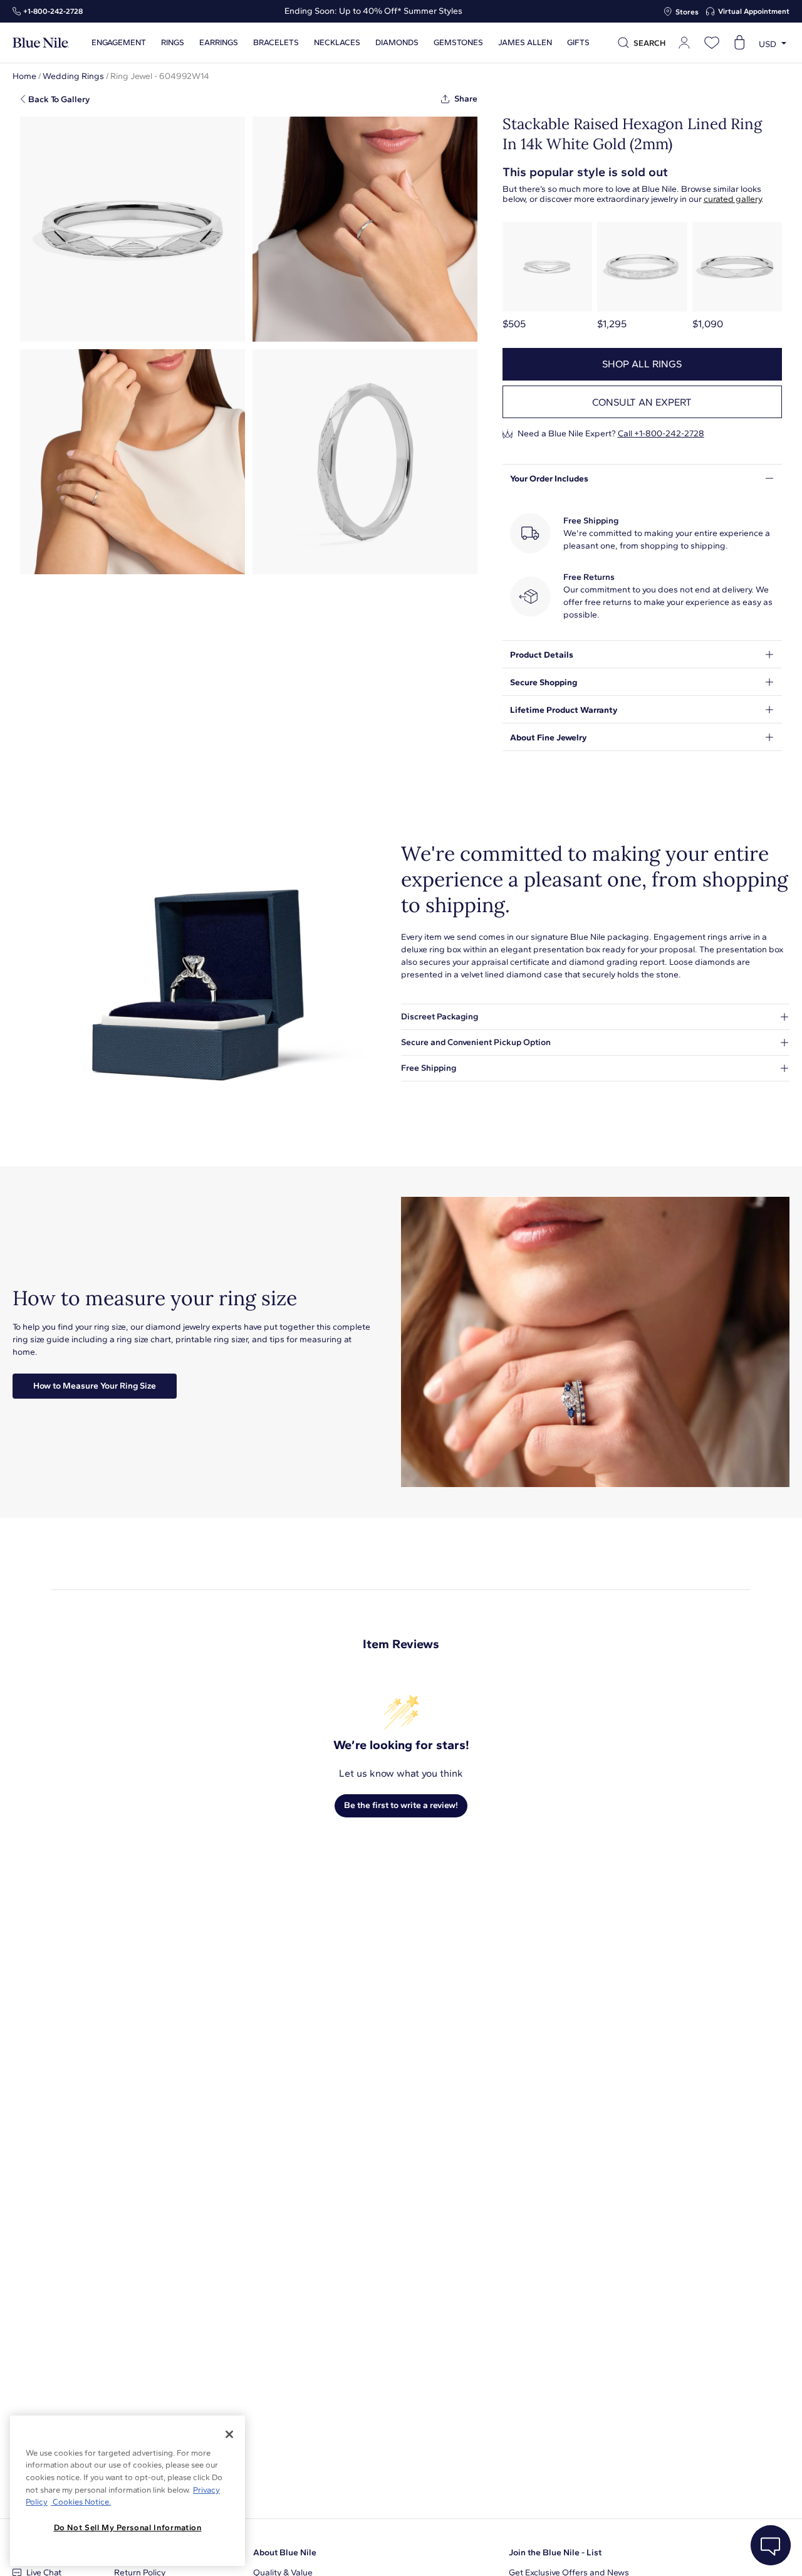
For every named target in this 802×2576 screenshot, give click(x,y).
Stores (687, 12)
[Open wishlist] (712, 43)
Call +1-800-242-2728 (661, 434)
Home (24, 76)
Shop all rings (642, 364)
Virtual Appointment (754, 11)
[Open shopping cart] (739, 43)
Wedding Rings (73, 76)
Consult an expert (642, 402)
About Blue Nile (285, 2552)
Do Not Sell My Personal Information (128, 2527)
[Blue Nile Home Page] (41, 43)
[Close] (229, 2434)
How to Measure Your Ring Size (95, 1386)
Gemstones (458, 43)
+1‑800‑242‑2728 (53, 11)
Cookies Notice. (81, 2502)
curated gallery (732, 199)
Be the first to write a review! (401, 1805)
